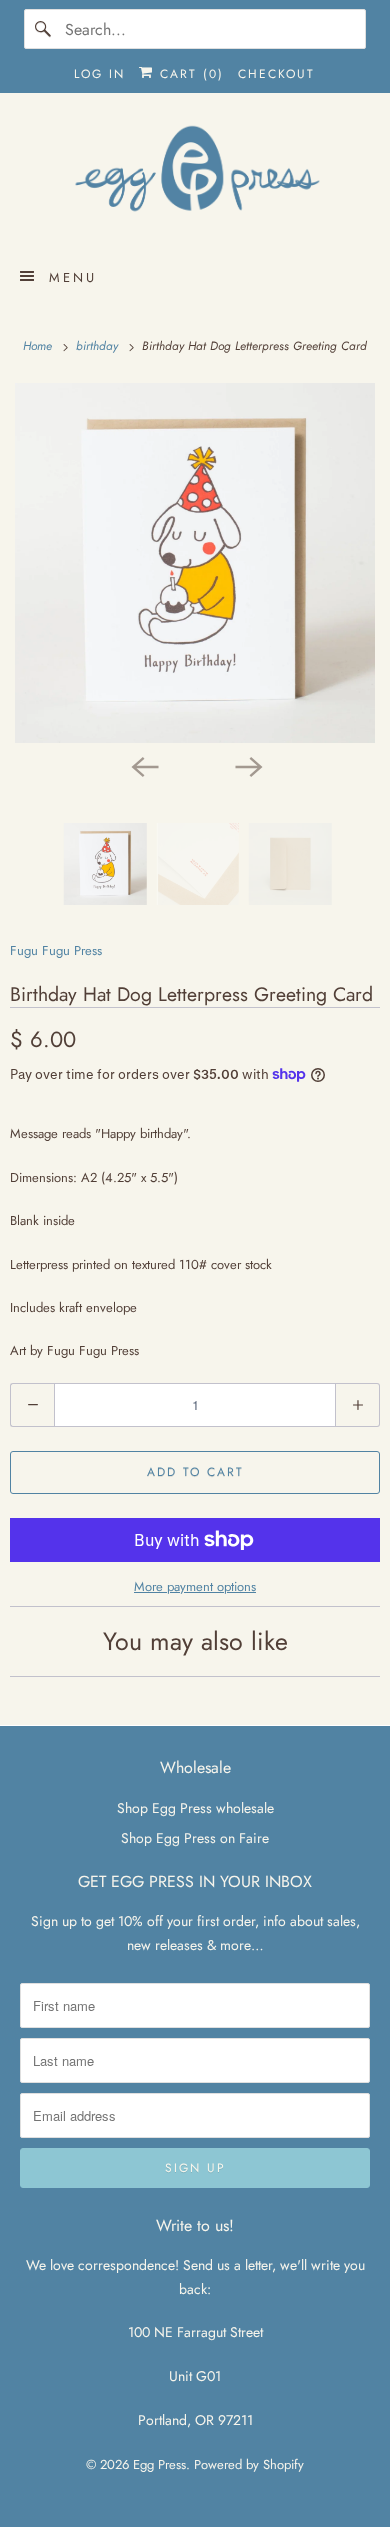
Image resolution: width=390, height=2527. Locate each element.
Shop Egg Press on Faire (195, 1838)
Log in (99, 74)
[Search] (44, 29)
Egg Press (159, 2464)
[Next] (247, 765)
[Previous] (143, 765)
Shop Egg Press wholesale (195, 1808)
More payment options (195, 1586)
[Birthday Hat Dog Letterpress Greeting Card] (195, 563)
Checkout (276, 74)
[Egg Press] (195, 177)
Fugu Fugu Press (56, 950)
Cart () (189, 74)
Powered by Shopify (249, 2464)
